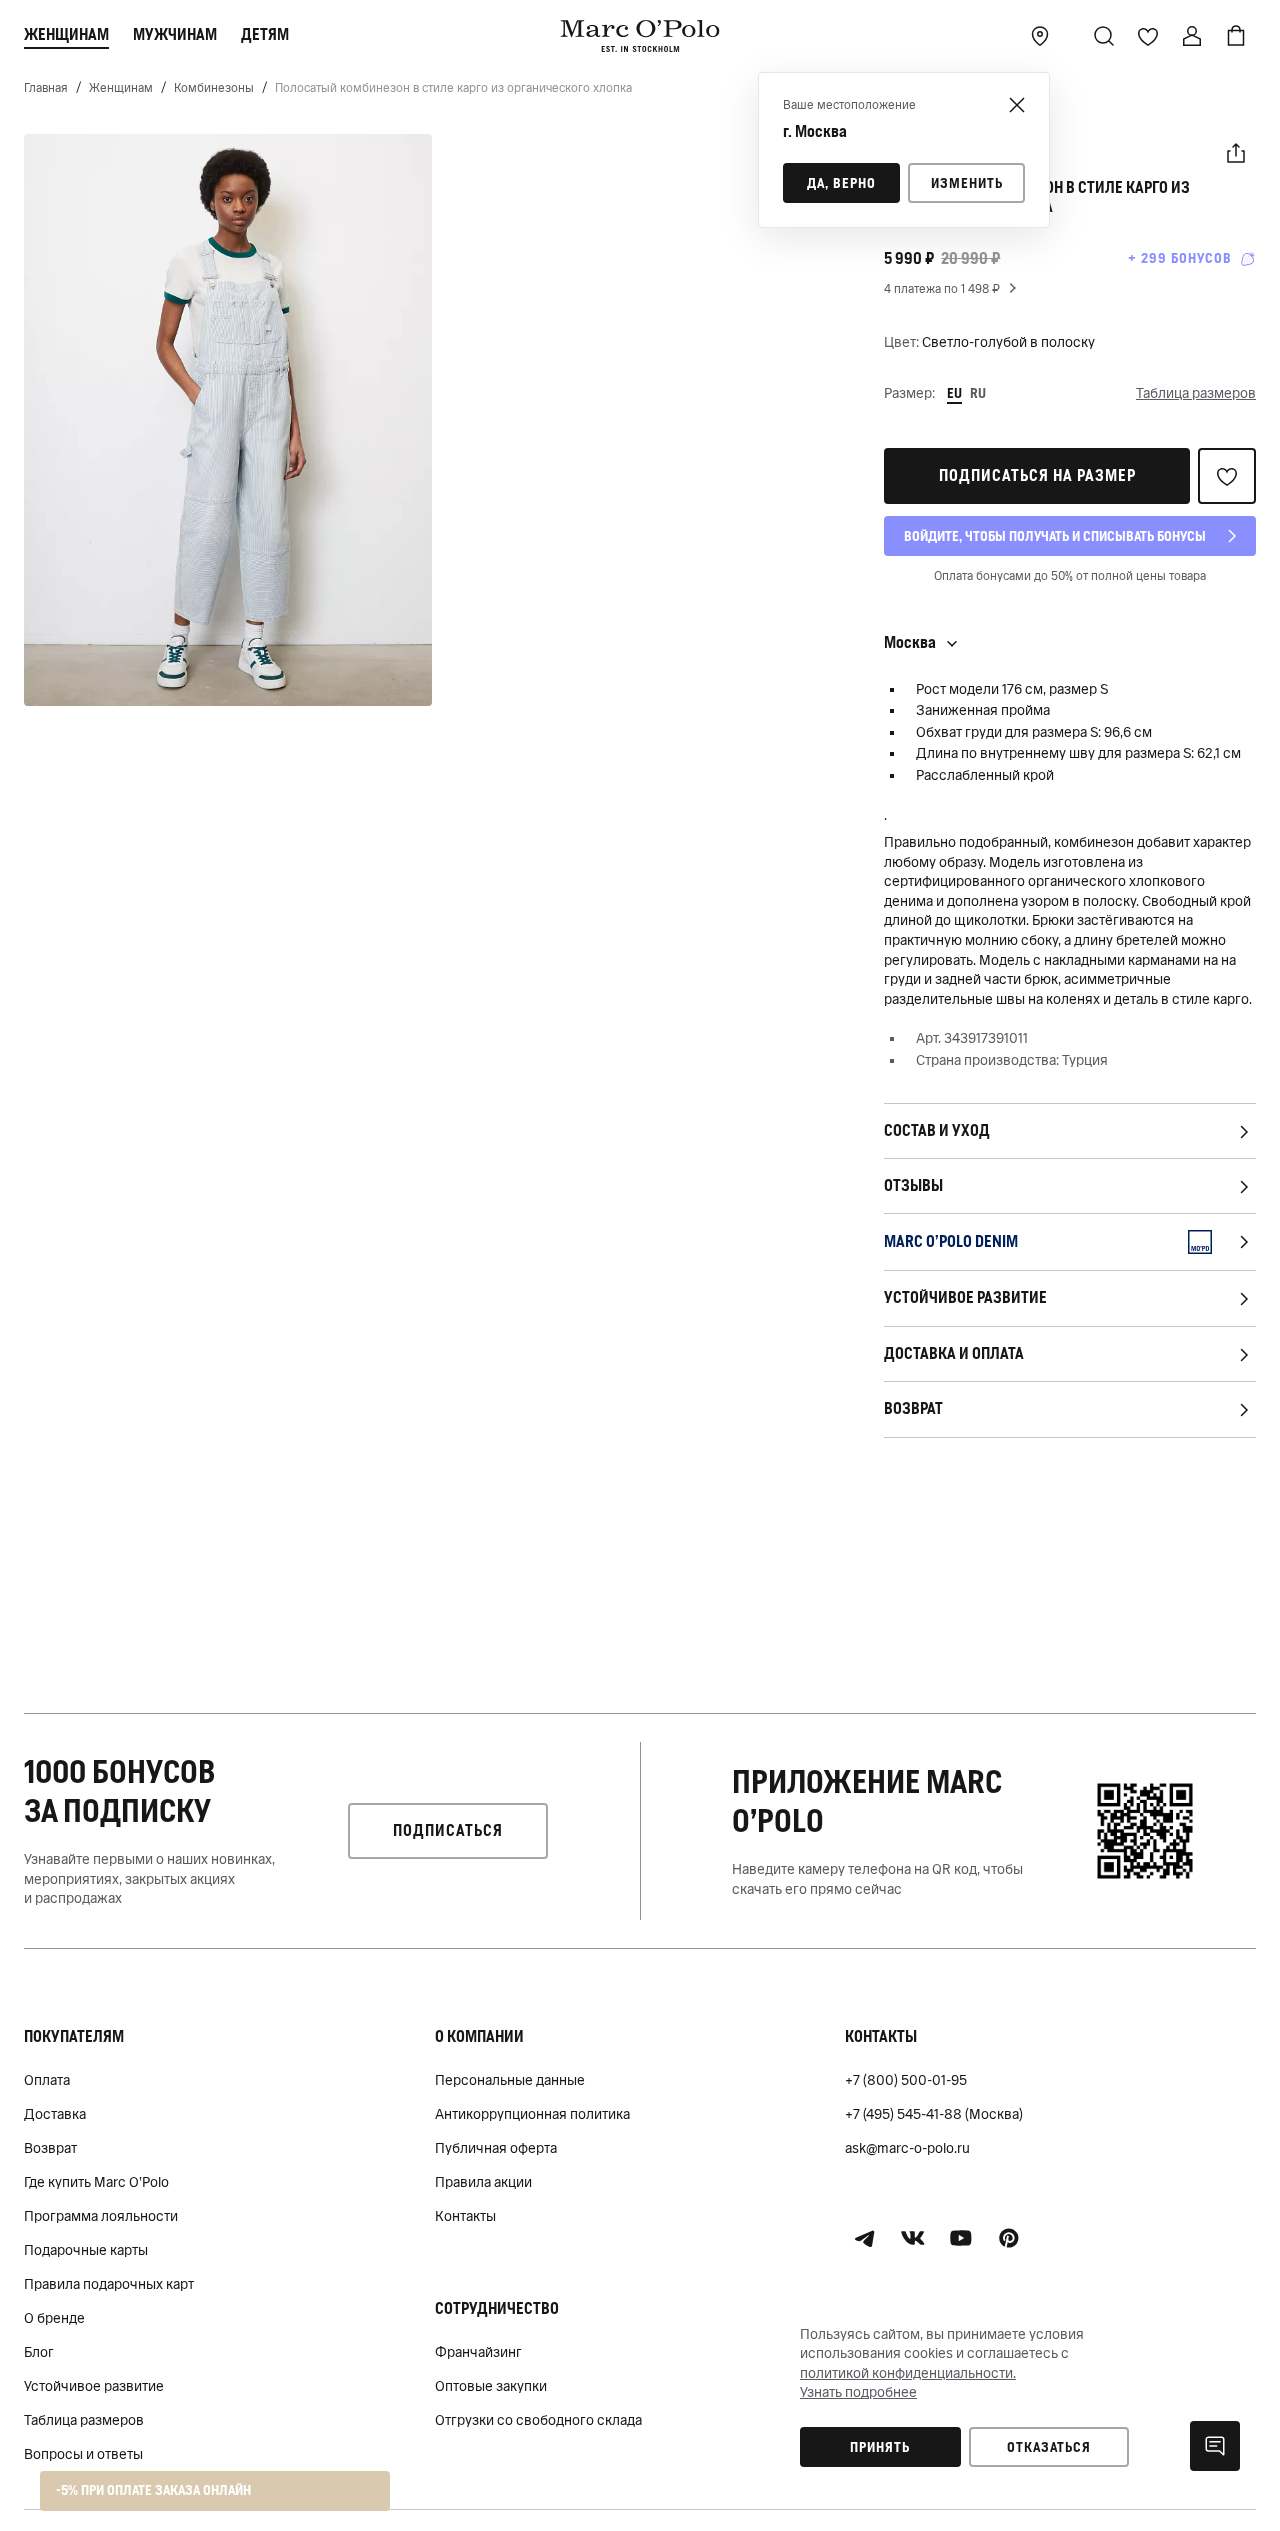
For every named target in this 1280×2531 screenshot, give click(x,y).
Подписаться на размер (1037, 475)
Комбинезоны (214, 88)
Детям (265, 34)
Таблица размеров (84, 2420)
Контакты (465, 2216)
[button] (1236, 154)
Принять (880, 2447)
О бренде (54, 2318)
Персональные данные (510, 2080)
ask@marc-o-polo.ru (907, 2148)
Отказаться (1049, 2447)
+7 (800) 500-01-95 (906, 2080)
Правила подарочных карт (109, 2284)
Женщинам (66, 34)
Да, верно (841, 183)
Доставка (55, 2114)
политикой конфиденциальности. (908, 2373)
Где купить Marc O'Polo (96, 2182)
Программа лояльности (101, 2216)
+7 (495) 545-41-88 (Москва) (934, 2114)
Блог (39, 2352)
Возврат (50, 2148)
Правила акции (483, 2182)
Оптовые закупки (491, 2386)
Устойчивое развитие (94, 2386)
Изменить (967, 183)
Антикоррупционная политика (532, 2114)
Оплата (47, 2080)
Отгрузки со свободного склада (538, 2420)
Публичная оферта (496, 2148)
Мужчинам (175, 34)
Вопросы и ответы (83, 2454)
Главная (46, 88)
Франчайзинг (478, 2352)
